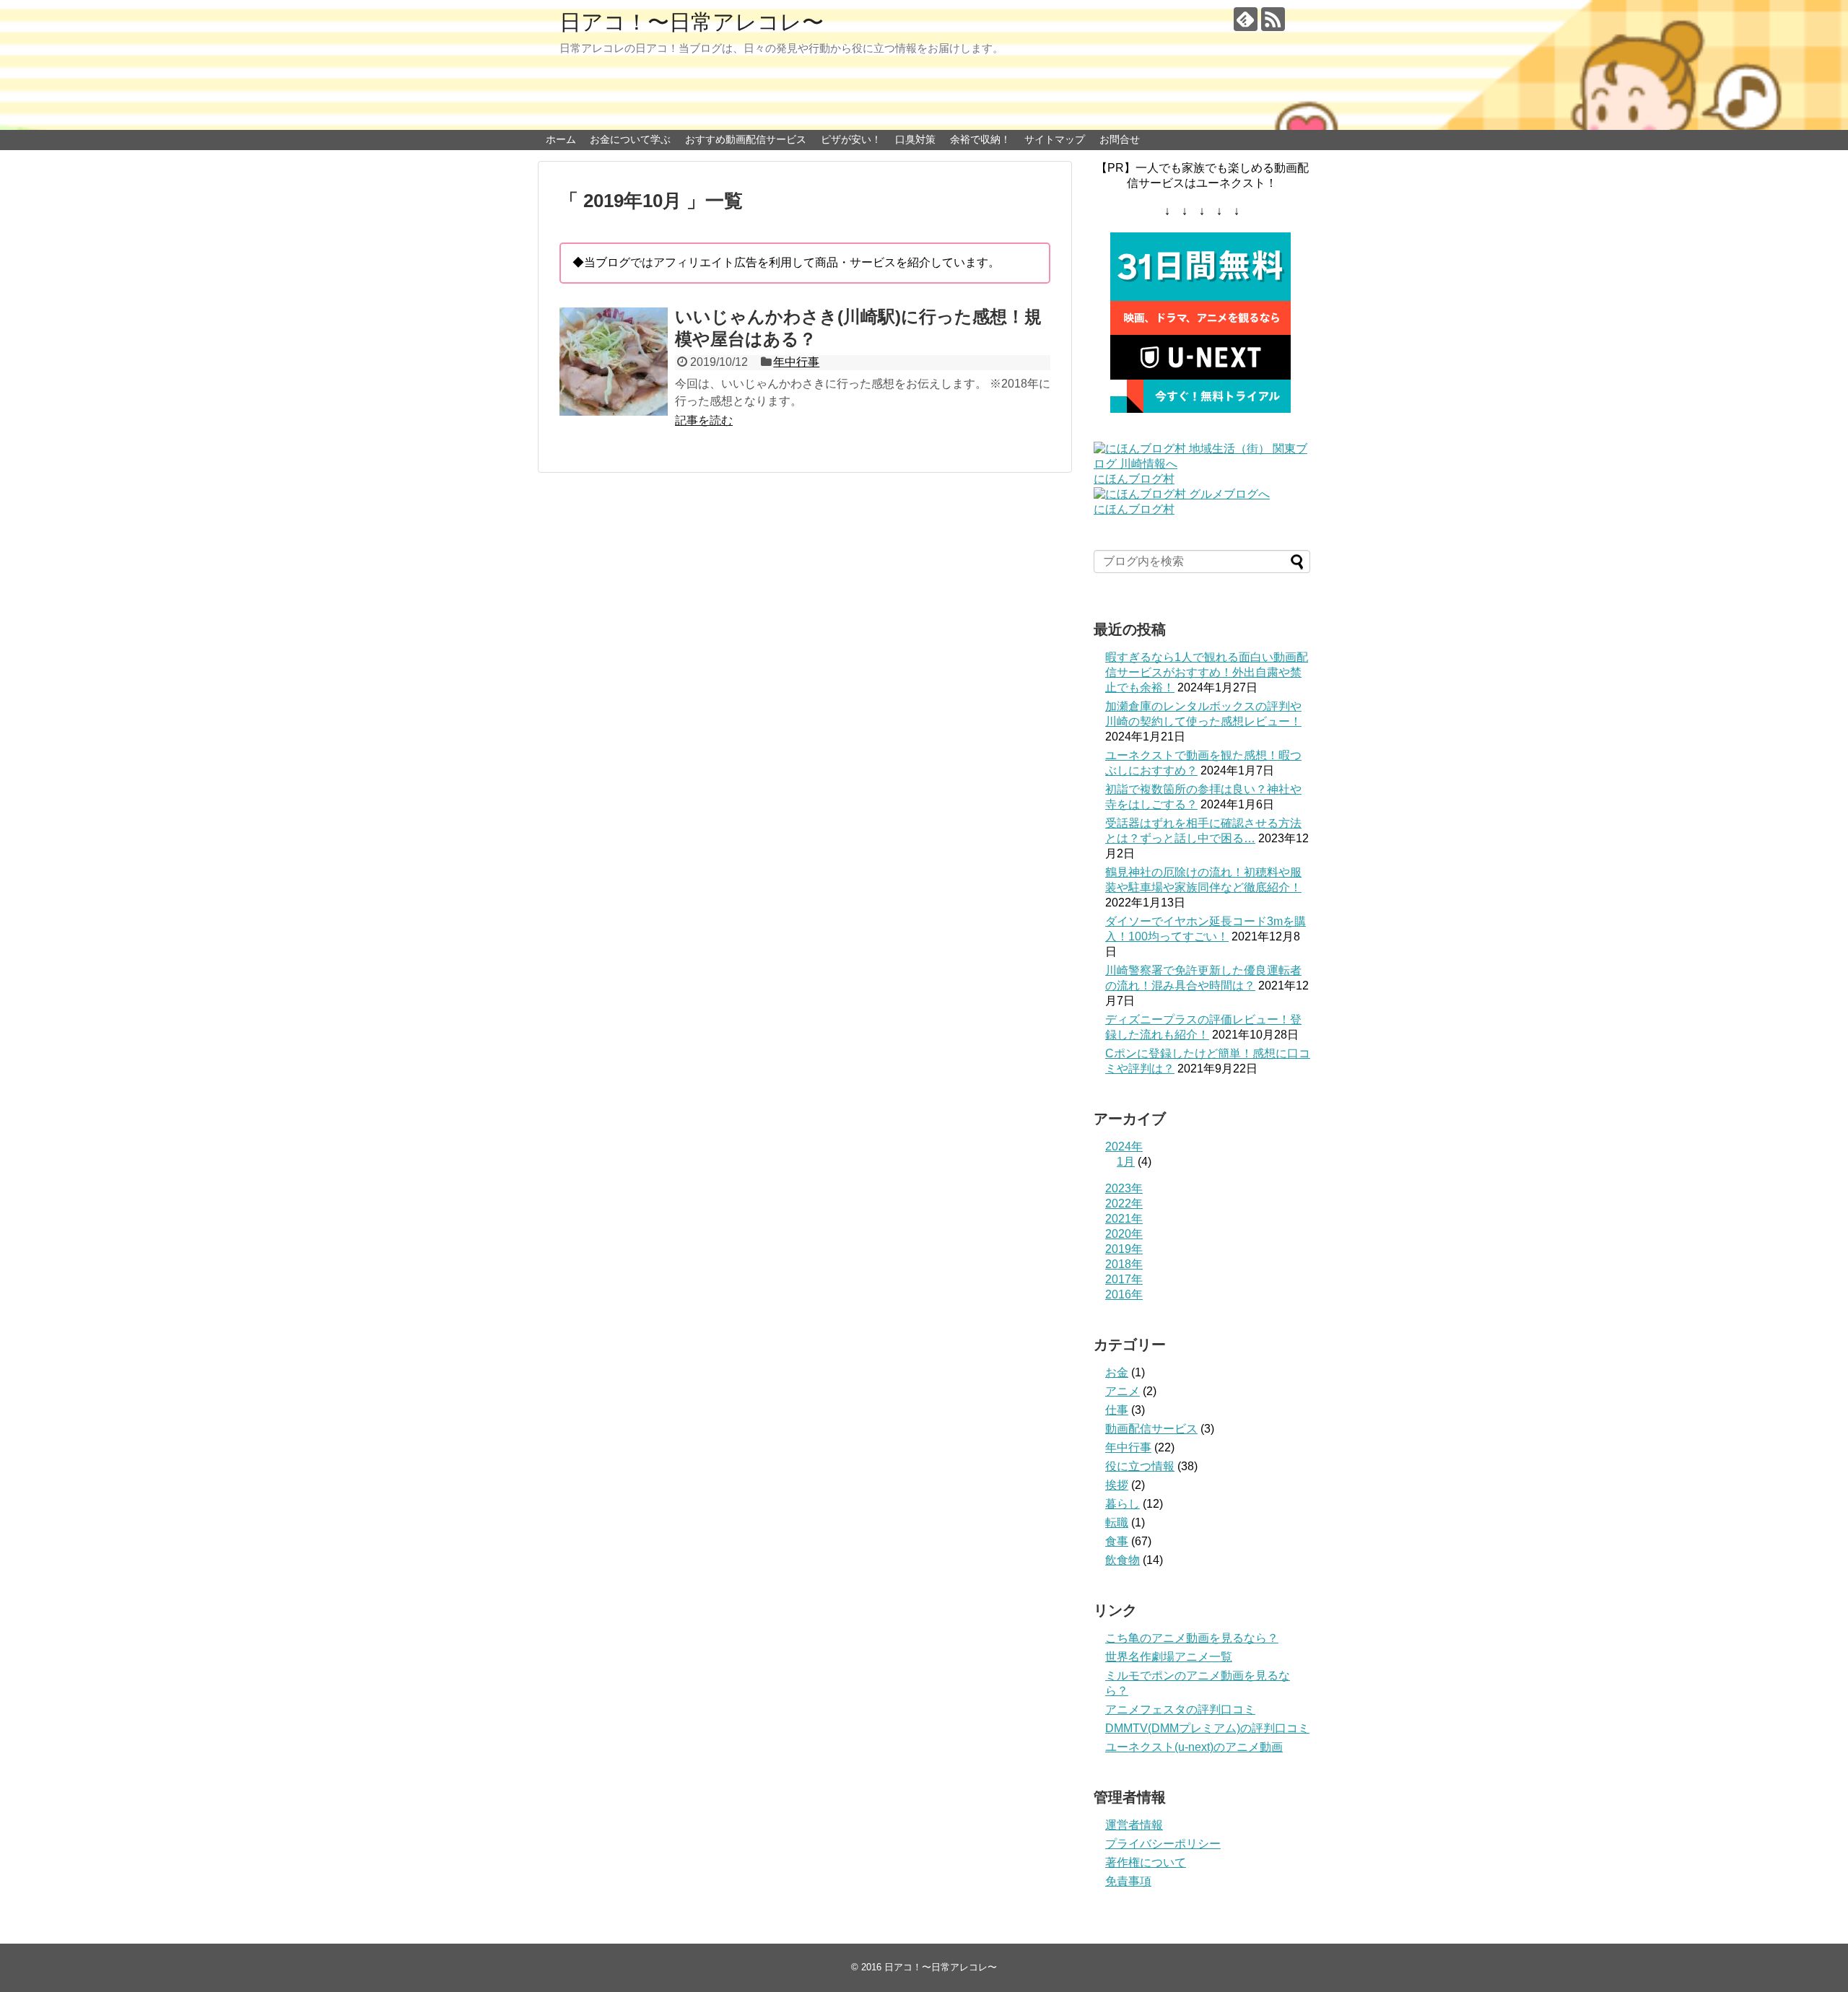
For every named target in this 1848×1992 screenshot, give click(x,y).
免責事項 (1128, 1881)
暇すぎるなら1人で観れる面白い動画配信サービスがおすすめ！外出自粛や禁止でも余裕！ (1207, 672)
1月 (1126, 1162)
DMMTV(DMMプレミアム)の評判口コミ (1207, 1728)
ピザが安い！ (851, 139)
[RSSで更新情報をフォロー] (1273, 19)
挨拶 (1117, 1485)
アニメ (1123, 1391)
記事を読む (704, 420)
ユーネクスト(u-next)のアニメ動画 (1194, 1747)
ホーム (561, 139)
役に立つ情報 (1140, 1466)
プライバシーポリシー (1163, 1844)
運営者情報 (1134, 1825)
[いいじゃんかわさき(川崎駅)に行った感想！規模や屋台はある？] (614, 362)
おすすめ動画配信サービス (746, 139)
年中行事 (796, 362)
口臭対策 (915, 139)
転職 (1117, 1523)
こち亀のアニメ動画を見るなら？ (1192, 1638)
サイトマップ (1055, 139)
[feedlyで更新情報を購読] (1246, 19)
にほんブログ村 (1134, 479)
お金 (1117, 1372)
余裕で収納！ (980, 139)
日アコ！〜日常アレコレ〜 (692, 22)
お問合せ (1120, 139)
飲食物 (1123, 1560)
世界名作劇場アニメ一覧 (1169, 1657)
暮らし (1123, 1504)
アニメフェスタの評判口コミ (1180, 1709)
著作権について (1146, 1862)
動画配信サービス (1151, 1429)
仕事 (1117, 1410)
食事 (1117, 1541)
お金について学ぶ (630, 139)
